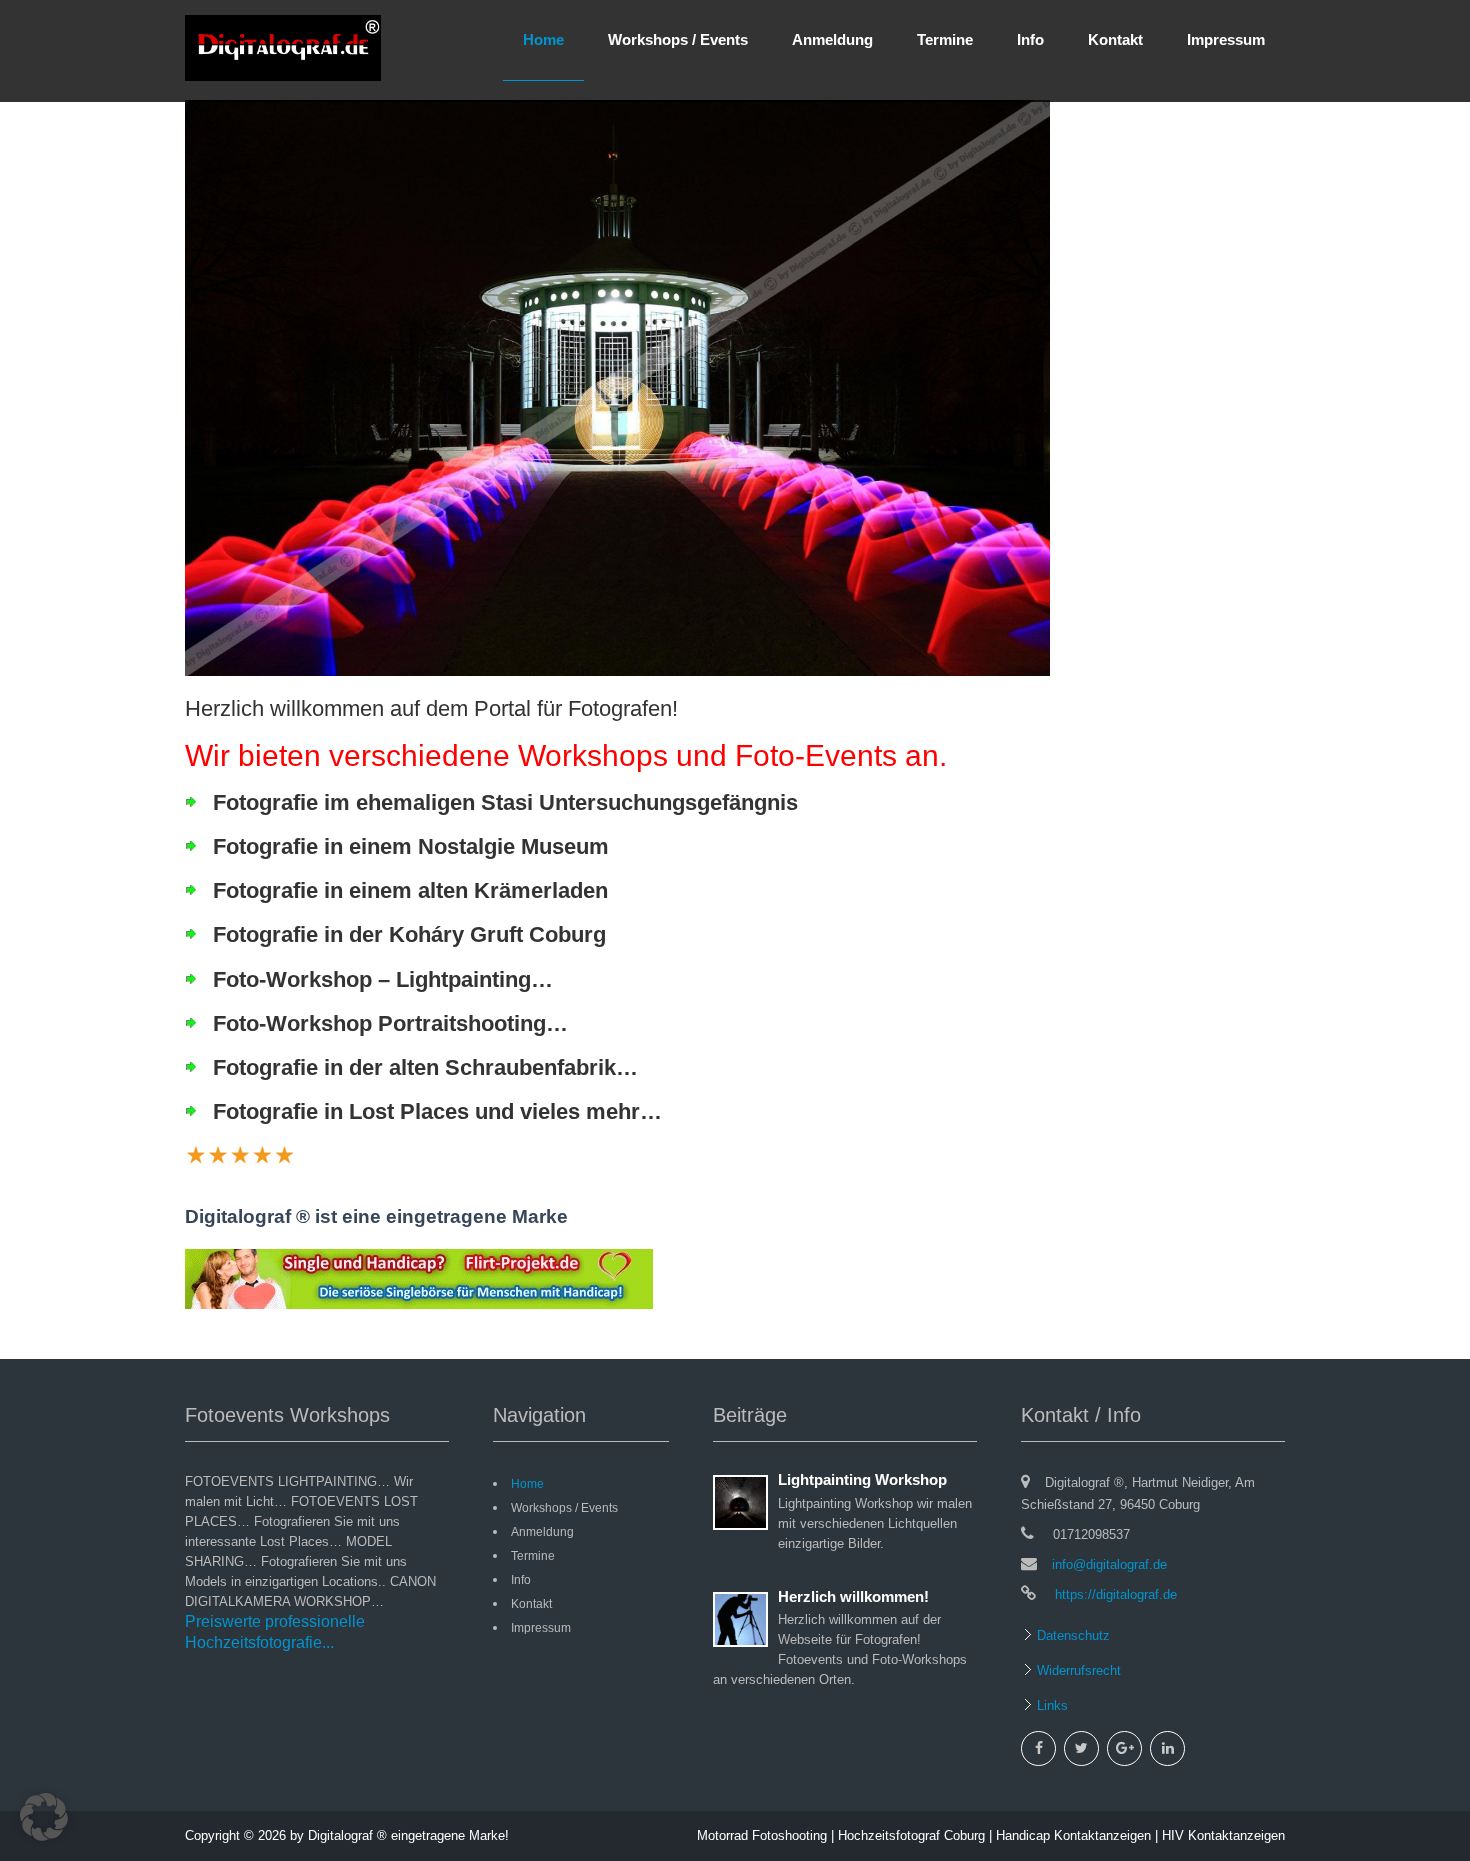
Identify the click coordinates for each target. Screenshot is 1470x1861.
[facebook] (1038, 1748)
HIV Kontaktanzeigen (1223, 1835)
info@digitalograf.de (1109, 1564)
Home (543, 39)
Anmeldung (832, 39)
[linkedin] (1167, 1748)
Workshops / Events (678, 39)
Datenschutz (1071, 1635)
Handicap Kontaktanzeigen (1073, 1835)
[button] (44, 1817)
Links (1050, 1705)
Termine (945, 39)
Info (1030, 39)
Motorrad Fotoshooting (762, 1835)
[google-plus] (1124, 1748)
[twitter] (1081, 1748)
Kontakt (1115, 39)
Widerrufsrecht (1077, 1670)
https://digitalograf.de (1114, 1594)
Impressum (1226, 39)
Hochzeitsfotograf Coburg (911, 1835)
